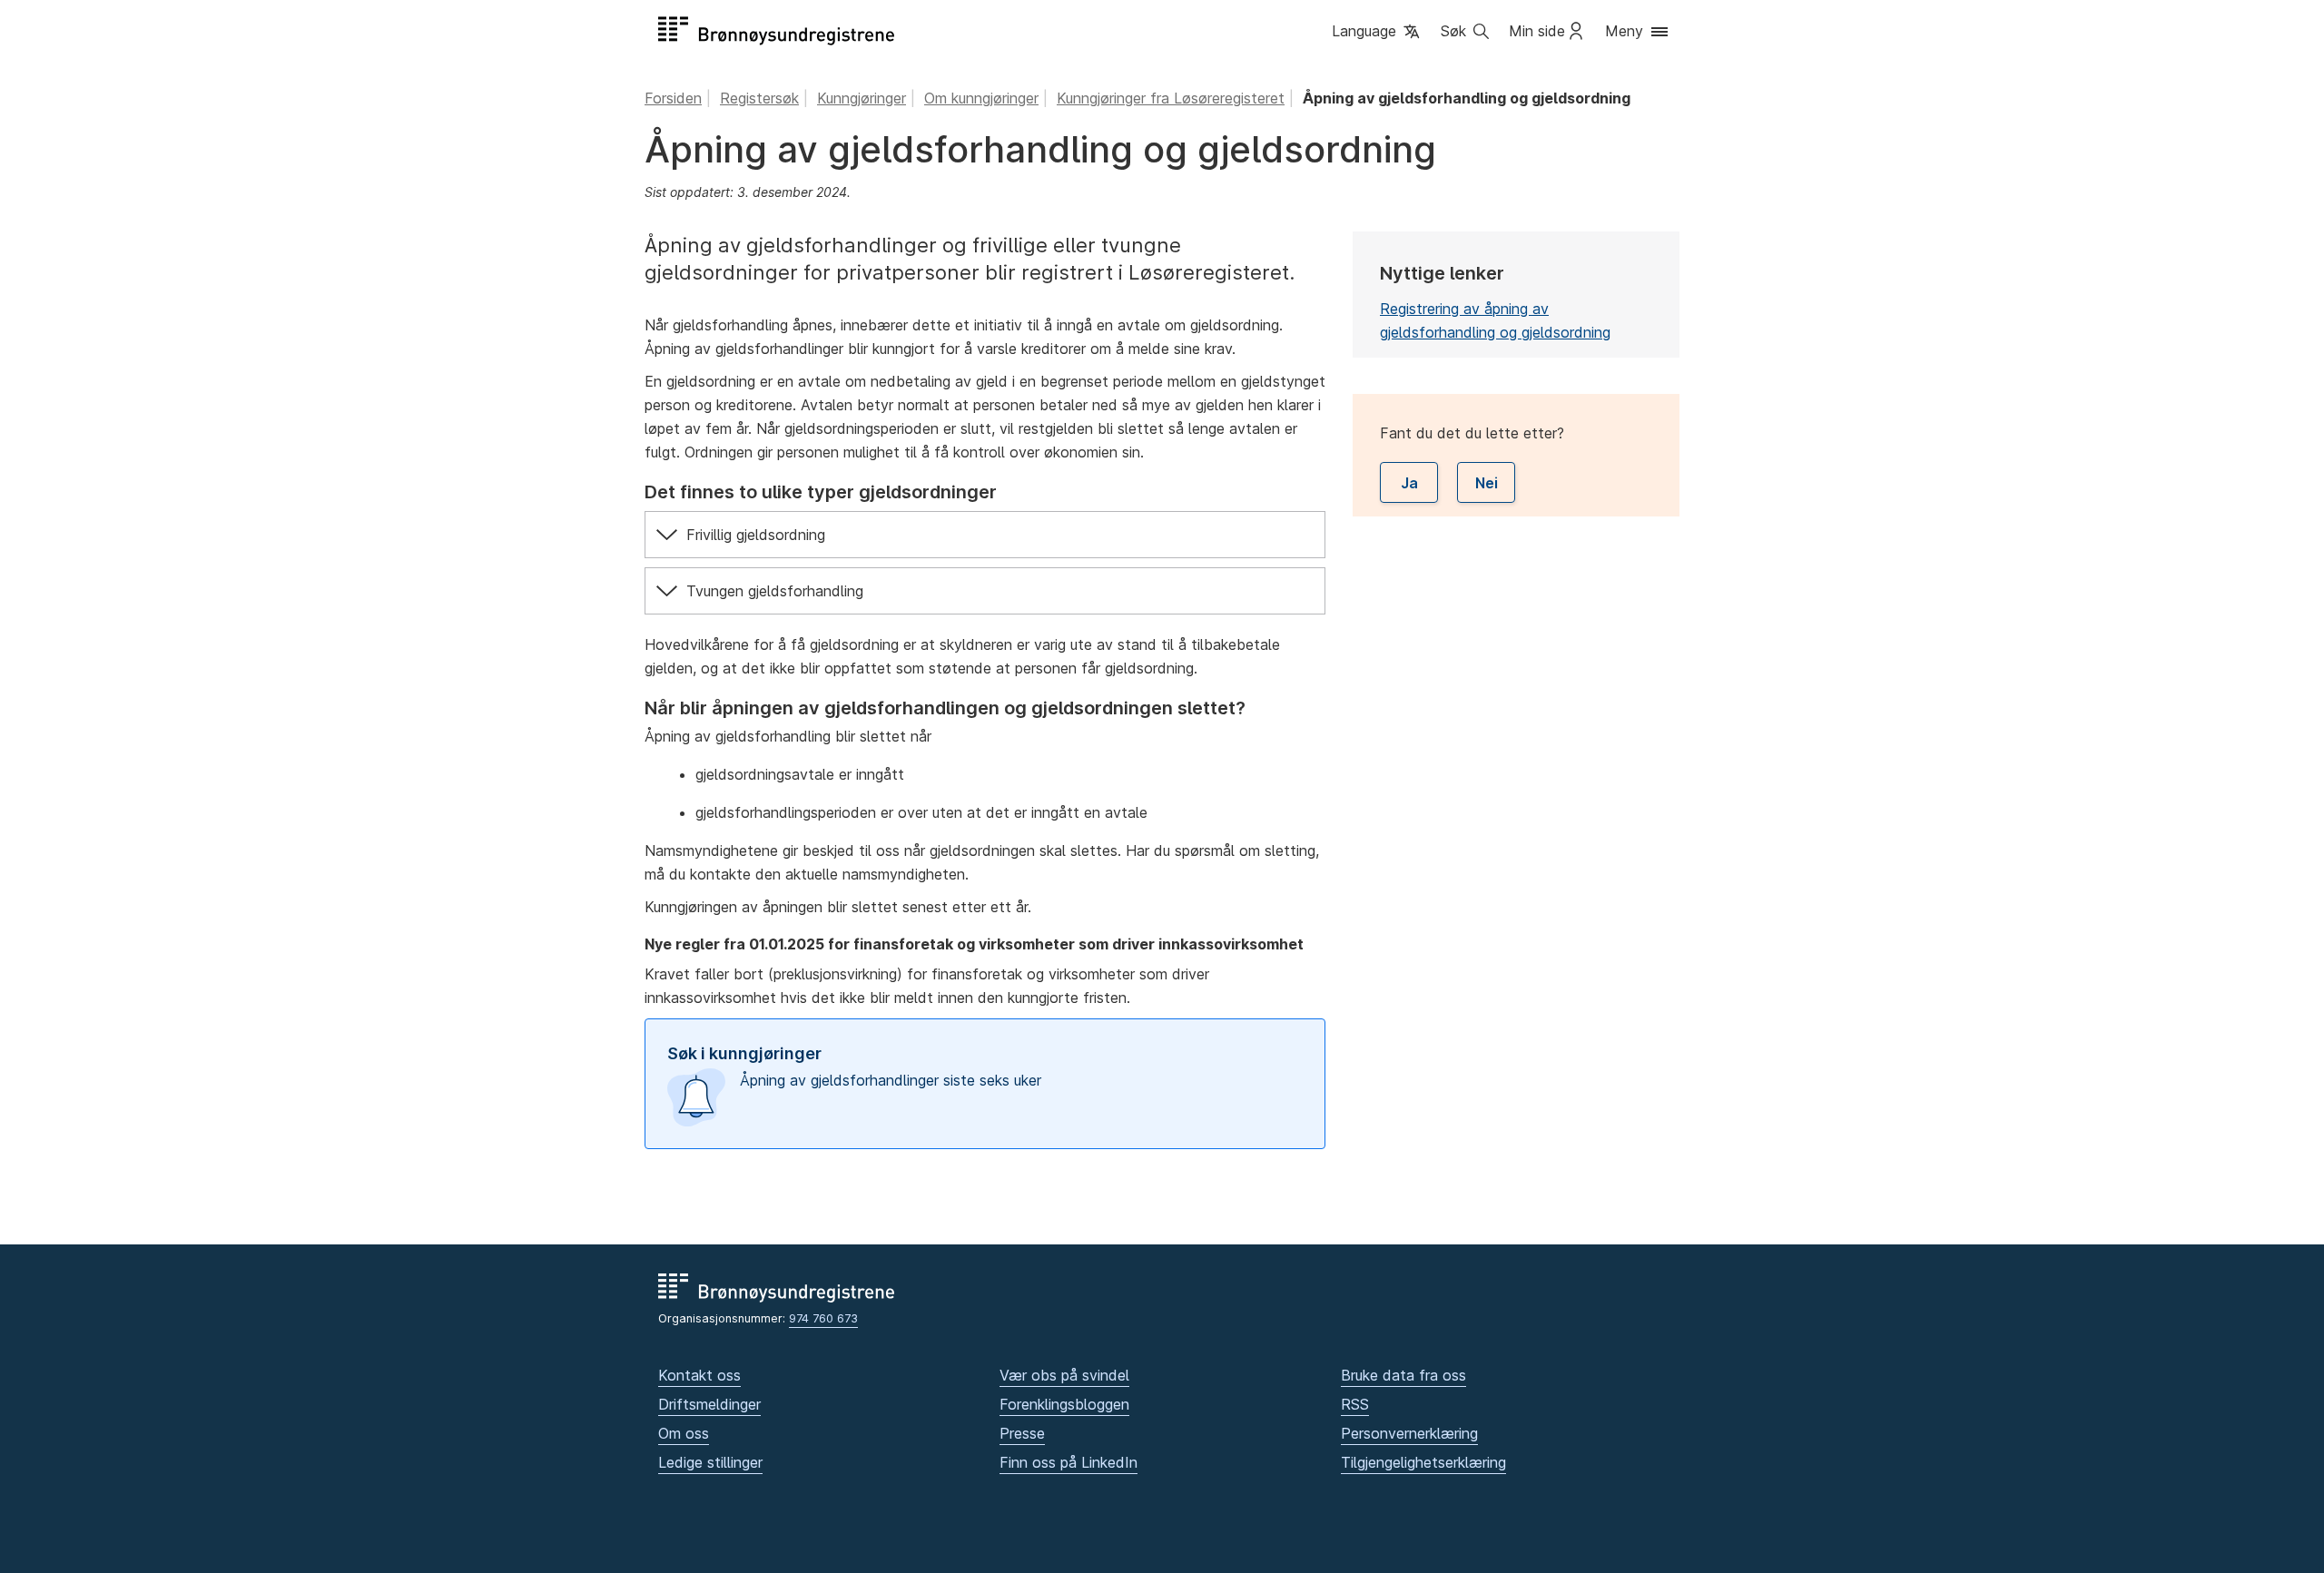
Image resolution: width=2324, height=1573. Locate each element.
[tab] (985, 535)
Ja (1409, 483)
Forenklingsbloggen (1064, 1404)
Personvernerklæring (1409, 1433)
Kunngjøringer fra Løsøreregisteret (1171, 98)
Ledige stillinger (710, 1462)
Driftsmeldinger (709, 1404)
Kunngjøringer (862, 98)
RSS (1355, 1404)
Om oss (684, 1433)
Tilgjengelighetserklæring (1423, 1462)
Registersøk (759, 98)
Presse (1022, 1433)
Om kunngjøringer (981, 98)
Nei (1487, 483)
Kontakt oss (699, 1375)
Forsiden (673, 98)
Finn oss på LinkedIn (1068, 1462)
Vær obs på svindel (1064, 1375)
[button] (1377, 33)
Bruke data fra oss (1403, 1375)
